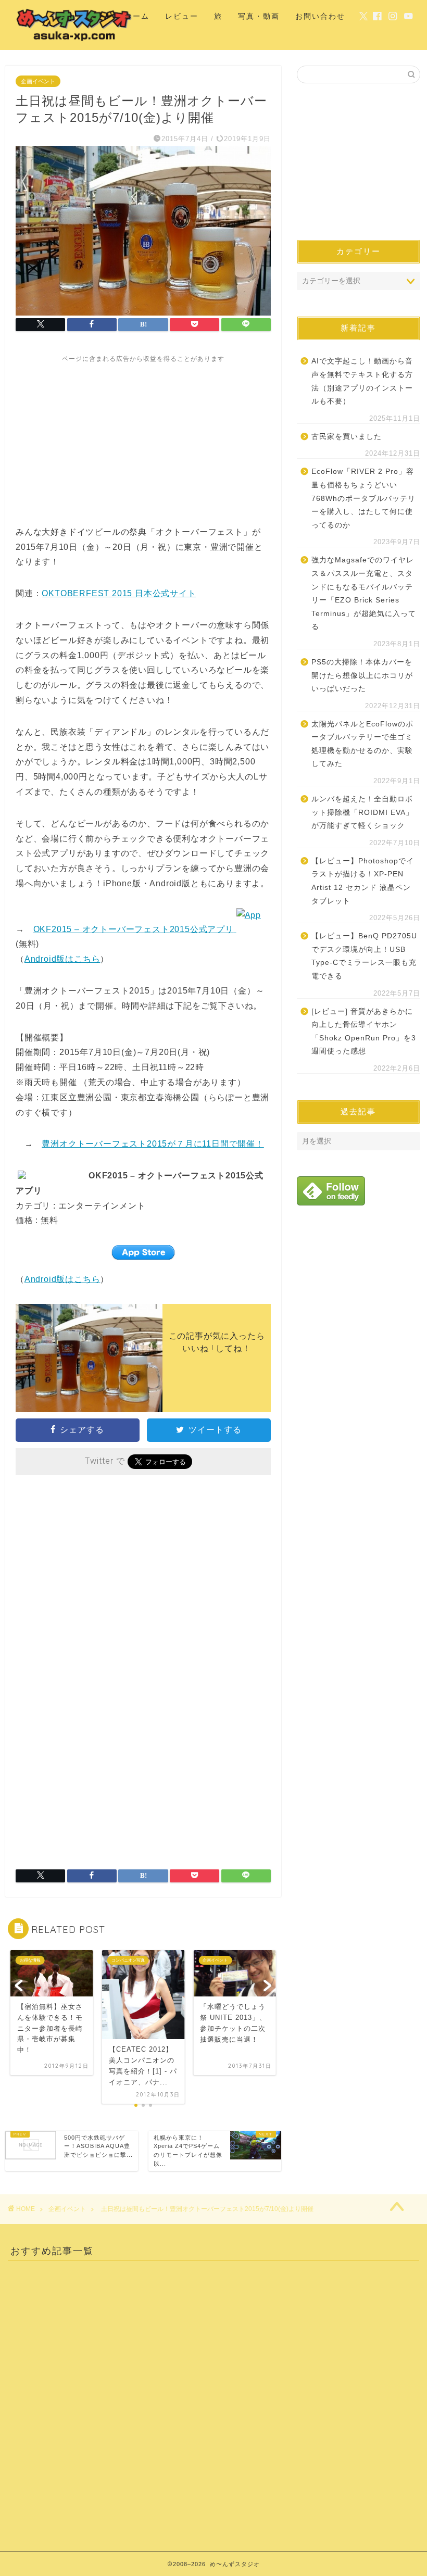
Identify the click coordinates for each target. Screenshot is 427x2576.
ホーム (137, 16)
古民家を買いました (347, 437)
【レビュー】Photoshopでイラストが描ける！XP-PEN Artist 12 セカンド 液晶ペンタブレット (363, 881)
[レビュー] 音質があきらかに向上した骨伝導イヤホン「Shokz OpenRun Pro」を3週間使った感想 (364, 1032)
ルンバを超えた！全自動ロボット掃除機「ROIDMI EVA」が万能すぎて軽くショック (362, 812)
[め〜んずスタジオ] (74, 41)
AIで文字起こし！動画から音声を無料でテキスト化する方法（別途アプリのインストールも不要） (362, 381)
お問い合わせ (320, 16)
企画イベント (38, 81)
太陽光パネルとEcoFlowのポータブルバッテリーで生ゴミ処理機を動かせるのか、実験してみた (362, 744)
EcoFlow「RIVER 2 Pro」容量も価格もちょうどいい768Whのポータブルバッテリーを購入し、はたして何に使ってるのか (363, 498)
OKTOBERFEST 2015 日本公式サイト (119, 593)
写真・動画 (259, 16)
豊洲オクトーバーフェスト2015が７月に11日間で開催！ (153, 1144)
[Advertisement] (143, 436)
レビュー (182, 16)
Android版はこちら (62, 959)
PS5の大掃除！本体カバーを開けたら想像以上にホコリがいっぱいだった (362, 675)
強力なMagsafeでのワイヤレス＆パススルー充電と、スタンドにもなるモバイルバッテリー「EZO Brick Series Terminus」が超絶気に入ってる (364, 593)
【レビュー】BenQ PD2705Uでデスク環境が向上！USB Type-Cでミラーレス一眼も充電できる (364, 956)
